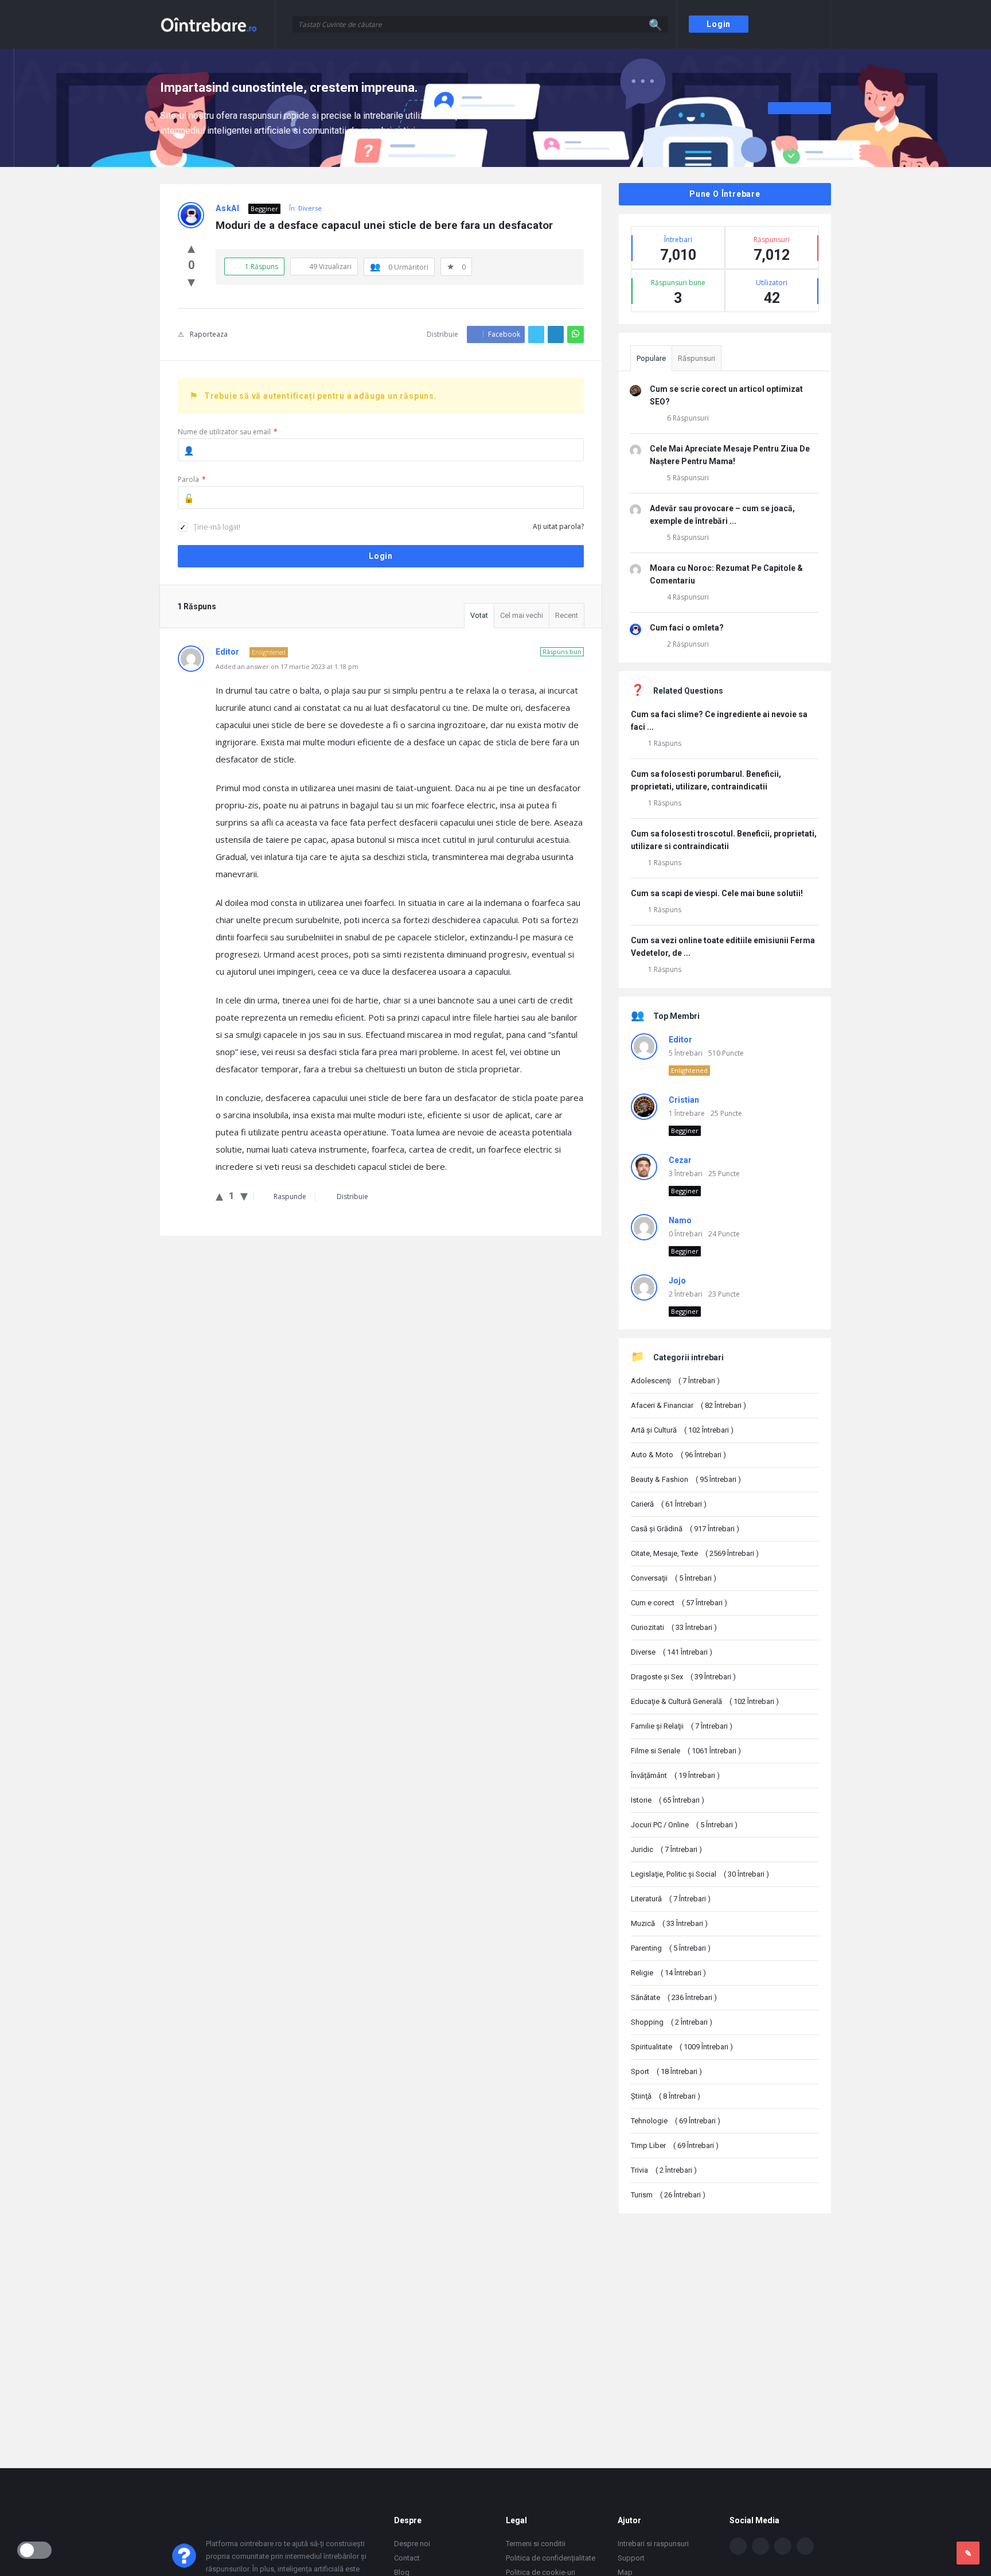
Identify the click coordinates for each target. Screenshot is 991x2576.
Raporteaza (209, 334)
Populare (651, 358)
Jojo (677, 1281)
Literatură (671, 1899)
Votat (479, 615)
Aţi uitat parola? (558, 526)
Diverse (310, 208)
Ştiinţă (666, 2096)
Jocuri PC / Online (684, 1825)
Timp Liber (675, 2145)
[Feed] (805, 2546)
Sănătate (674, 1997)
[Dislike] (191, 281)
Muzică (669, 1923)
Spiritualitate (682, 2047)
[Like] (191, 247)
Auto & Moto (678, 1455)
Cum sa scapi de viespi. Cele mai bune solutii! (717, 893)
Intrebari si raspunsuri (653, 2544)
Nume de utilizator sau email (228, 432)
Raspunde (290, 1196)
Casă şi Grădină (685, 1529)
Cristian (684, 1100)
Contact (407, 2558)
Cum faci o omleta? (687, 628)
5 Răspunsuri (688, 478)
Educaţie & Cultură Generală (705, 1701)
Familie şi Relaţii (682, 1726)
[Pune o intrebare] (968, 2553)
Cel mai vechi (522, 615)
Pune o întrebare (725, 194)
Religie (668, 1973)
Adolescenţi (675, 1381)
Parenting (671, 1948)
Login (719, 24)
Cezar (680, 1160)
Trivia (664, 2170)
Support (631, 2558)
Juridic (666, 1849)
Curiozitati (674, 1627)
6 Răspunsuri (688, 418)
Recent (567, 615)
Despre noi (412, 2544)
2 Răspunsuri (688, 644)
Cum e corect (679, 1603)
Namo (680, 1220)
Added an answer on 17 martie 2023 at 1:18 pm (287, 666)
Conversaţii (674, 1578)
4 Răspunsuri (688, 597)
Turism (668, 2195)
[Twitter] (760, 2546)
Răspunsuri (697, 358)
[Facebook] (738, 2546)
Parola (192, 479)
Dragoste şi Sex (683, 1677)
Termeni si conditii (536, 2544)
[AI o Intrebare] (218, 24)
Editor (680, 1040)
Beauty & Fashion (686, 1479)
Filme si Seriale (686, 1751)
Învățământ (675, 1775)
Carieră (669, 1504)
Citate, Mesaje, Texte (695, 1553)
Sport (666, 2071)
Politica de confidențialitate (551, 2558)
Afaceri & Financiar (688, 1405)
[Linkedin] (783, 2546)
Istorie (668, 1800)
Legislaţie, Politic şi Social (700, 1874)
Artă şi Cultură (682, 1430)
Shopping (672, 2022)
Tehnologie (676, 2121)
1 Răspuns (665, 743)
